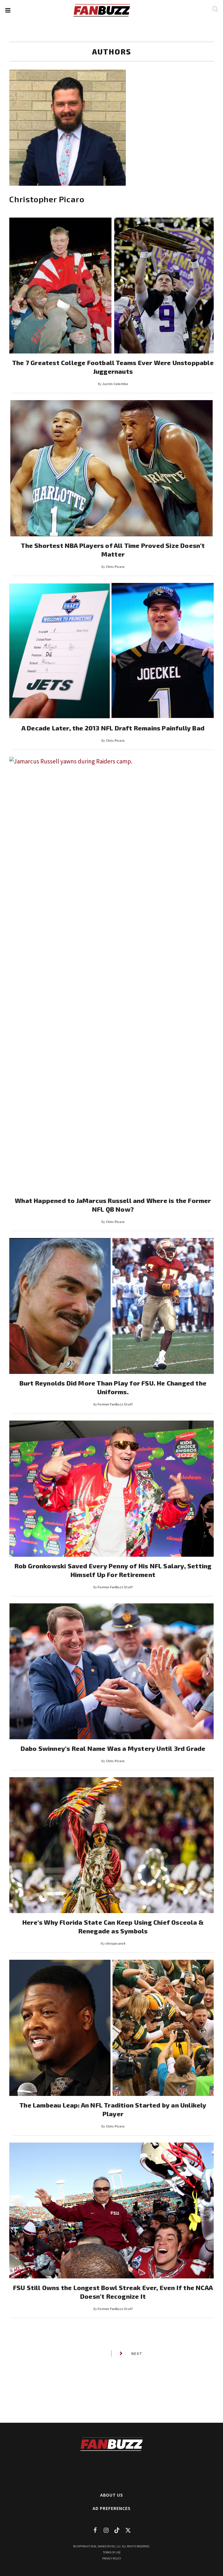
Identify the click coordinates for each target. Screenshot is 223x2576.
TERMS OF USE (112, 2552)
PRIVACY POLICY (112, 2558)
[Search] (215, 9)
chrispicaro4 (115, 1943)
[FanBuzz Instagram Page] (106, 2530)
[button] (8, 10)
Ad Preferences (112, 2508)
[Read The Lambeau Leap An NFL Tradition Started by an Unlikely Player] (111, 2028)
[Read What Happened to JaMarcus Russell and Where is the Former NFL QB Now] (111, 974)
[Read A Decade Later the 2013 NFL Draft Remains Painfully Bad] (111, 651)
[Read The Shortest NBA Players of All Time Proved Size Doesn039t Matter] (111, 468)
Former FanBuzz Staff (115, 1404)
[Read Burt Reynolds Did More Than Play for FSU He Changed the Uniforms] (111, 1306)
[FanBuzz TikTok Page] (117, 2530)
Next (137, 2353)
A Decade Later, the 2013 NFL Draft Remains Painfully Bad (113, 728)
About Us (112, 2495)
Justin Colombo (115, 384)
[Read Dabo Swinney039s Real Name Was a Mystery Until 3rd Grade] (111, 1671)
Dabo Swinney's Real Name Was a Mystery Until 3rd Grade (113, 1748)
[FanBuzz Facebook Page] (95, 2530)
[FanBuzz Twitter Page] (128, 2530)
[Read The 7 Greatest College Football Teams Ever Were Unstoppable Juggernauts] (111, 286)
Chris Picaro (115, 567)
